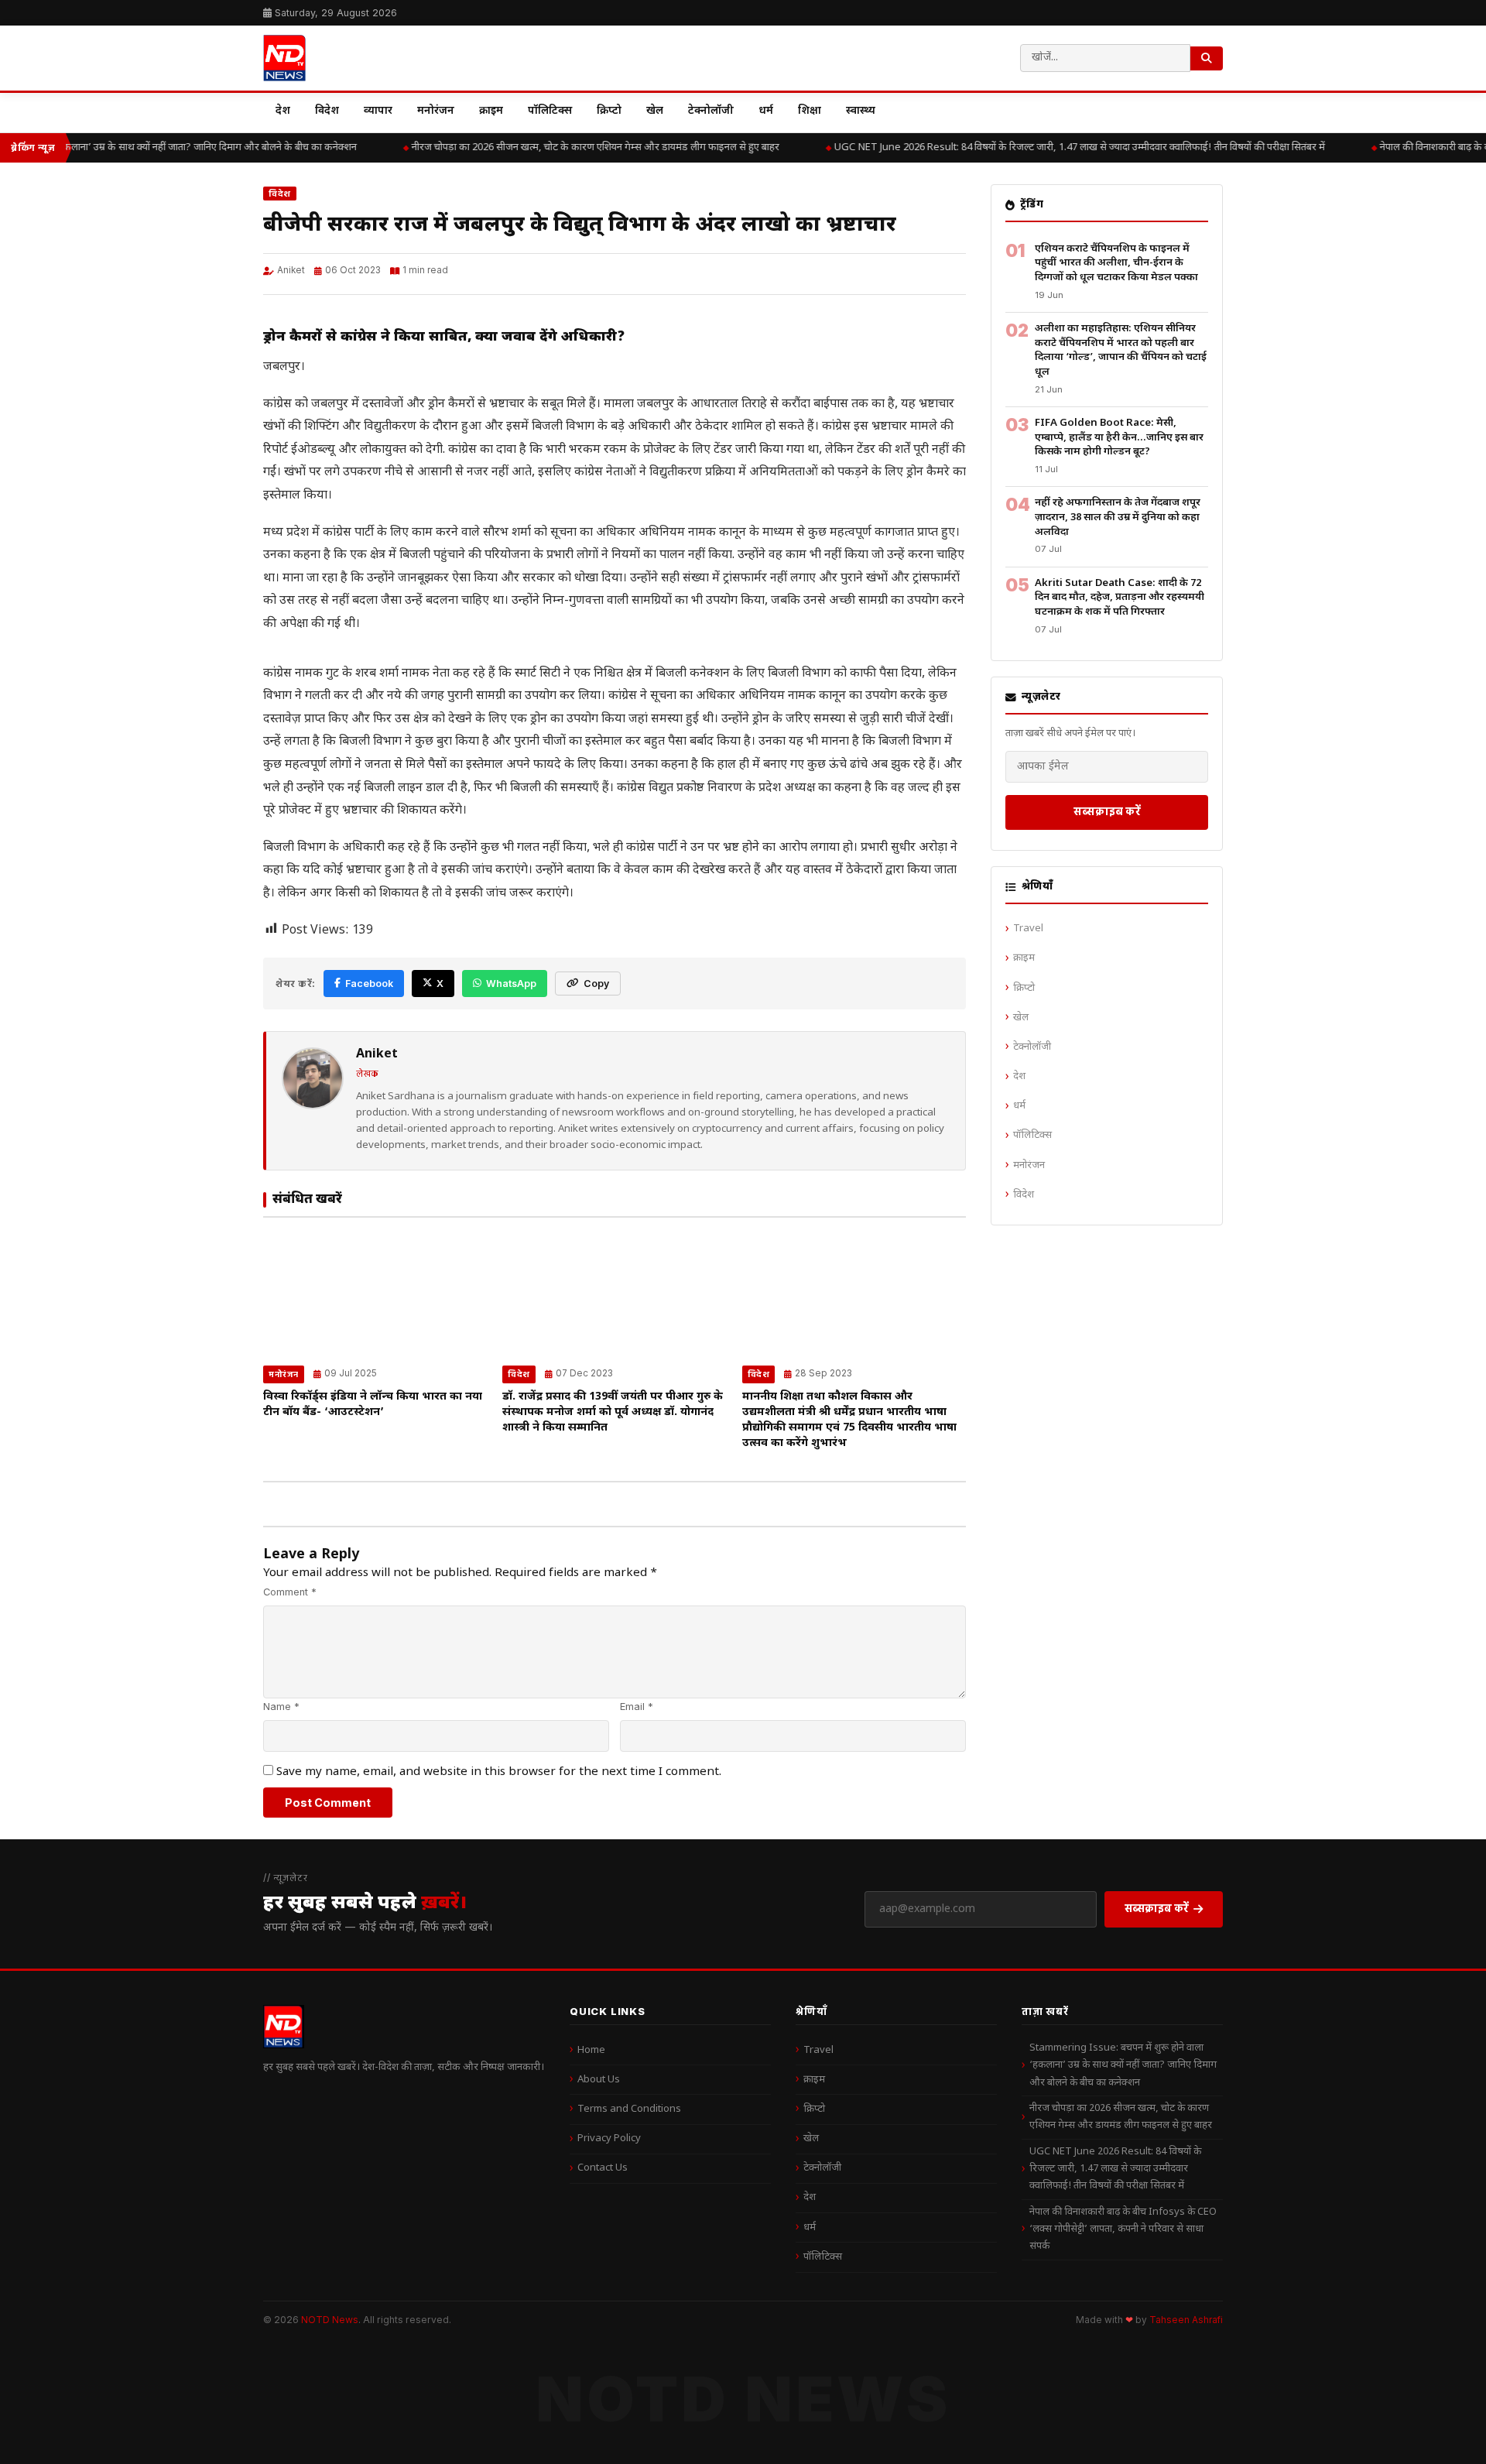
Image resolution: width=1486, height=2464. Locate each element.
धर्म (766, 111)
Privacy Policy (609, 2138)
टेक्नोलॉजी (711, 111)
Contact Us (603, 2168)
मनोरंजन (436, 111)
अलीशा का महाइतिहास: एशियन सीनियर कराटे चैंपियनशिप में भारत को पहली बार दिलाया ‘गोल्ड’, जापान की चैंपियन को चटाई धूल (1121, 350)
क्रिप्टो (609, 111)
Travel (1028, 929)
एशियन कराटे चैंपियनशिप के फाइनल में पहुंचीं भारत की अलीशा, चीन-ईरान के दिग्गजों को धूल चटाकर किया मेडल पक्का (1116, 263)
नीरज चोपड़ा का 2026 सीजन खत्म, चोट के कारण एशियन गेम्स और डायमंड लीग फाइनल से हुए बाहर (575, 147)
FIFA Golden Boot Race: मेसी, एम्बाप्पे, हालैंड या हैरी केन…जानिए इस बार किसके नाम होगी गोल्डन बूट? (1119, 437)
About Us (599, 2080)
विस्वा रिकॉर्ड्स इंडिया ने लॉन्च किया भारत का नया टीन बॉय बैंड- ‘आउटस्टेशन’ (373, 1405)
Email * (637, 1707)
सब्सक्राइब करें (1107, 811)
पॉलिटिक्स (550, 111)
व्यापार (378, 111)
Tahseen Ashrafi (1186, 2320)
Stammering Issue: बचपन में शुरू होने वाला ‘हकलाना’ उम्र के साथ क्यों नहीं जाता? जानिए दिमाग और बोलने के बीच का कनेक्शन (1123, 2065)
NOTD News (330, 2320)
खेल (655, 111)
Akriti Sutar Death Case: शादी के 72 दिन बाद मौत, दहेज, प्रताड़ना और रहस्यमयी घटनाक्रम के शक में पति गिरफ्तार (1120, 598)
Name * (281, 1707)
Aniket (291, 270)
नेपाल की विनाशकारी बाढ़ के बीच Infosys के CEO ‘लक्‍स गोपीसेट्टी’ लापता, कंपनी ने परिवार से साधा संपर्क (1123, 2229)
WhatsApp (511, 984)
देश (283, 111)
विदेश (327, 111)
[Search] (1207, 58)
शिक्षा (810, 111)
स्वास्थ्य (861, 111)
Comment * (290, 1592)
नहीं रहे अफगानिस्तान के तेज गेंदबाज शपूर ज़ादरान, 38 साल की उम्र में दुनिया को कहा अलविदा (1118, 517)
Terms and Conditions (629, 2109)
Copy (596, 984)
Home (591, 2050)
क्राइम (491, 111)
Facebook (369, 984)
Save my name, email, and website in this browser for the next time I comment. (499, 1772)
